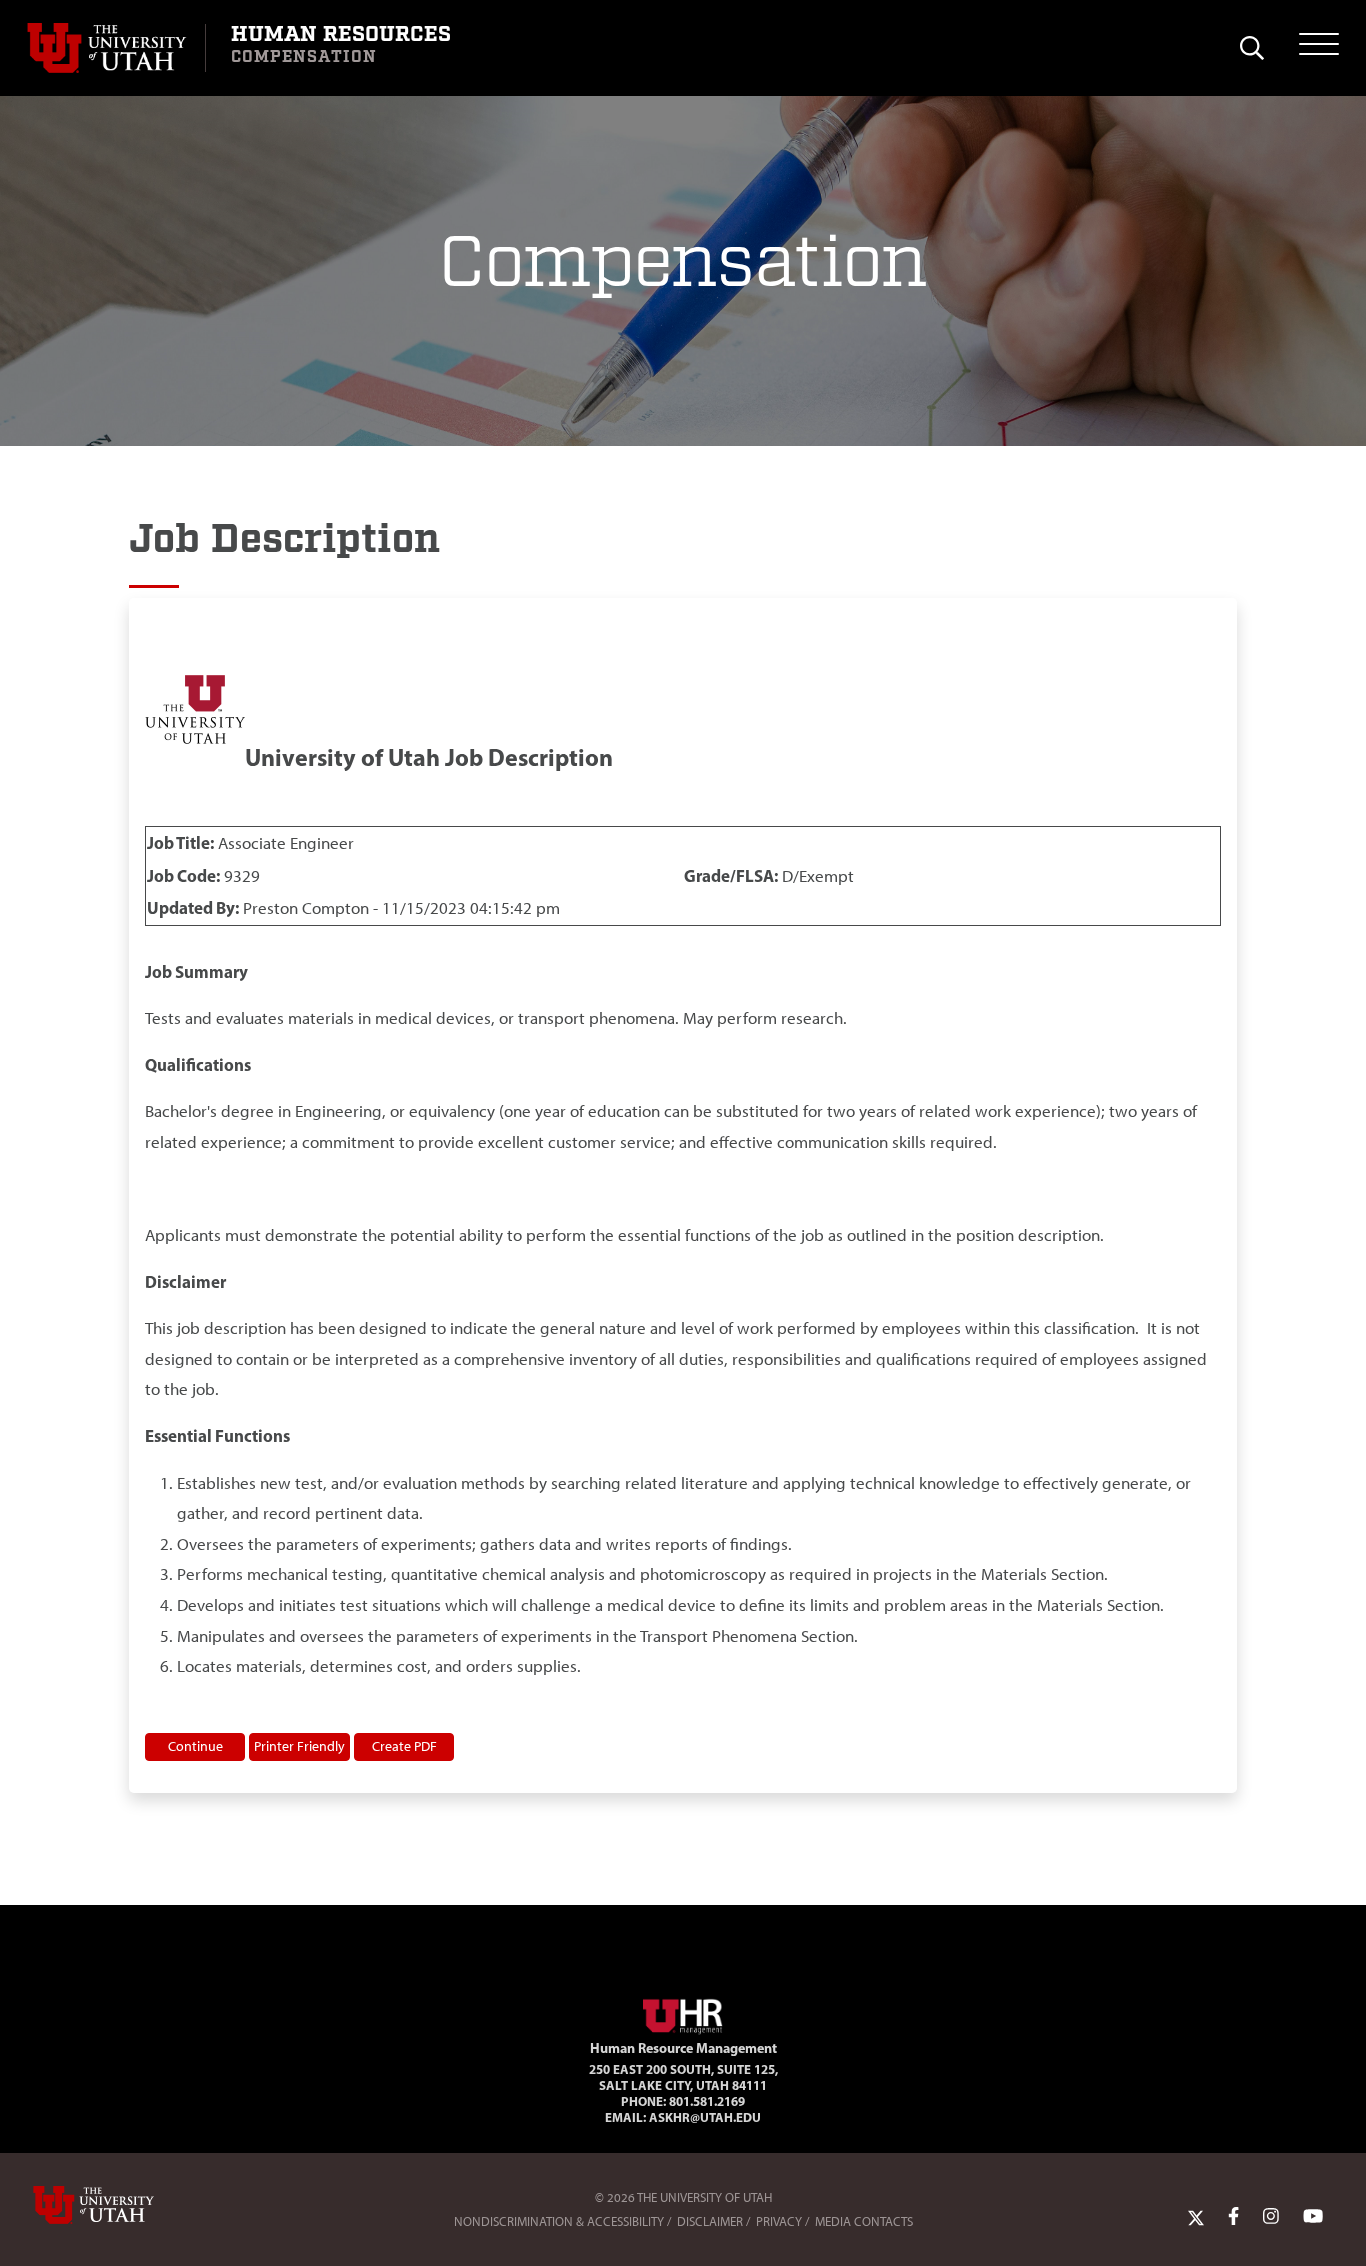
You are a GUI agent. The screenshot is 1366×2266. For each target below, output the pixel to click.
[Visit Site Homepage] (683, 2012)
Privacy (779, 2221)
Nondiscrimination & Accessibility (559, 2221)
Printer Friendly (299, 1746)
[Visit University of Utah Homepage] (116, 48)
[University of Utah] (122, 2205)
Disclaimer (710, 2221)
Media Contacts (864, 2221)
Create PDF (404, 1746)
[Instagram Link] (1271, 2217)
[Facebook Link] (1233, 2217)
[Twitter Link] (1196, 2217)
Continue (195, 1746)
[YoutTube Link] (1313, 2217)
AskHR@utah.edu (705, 2117)
